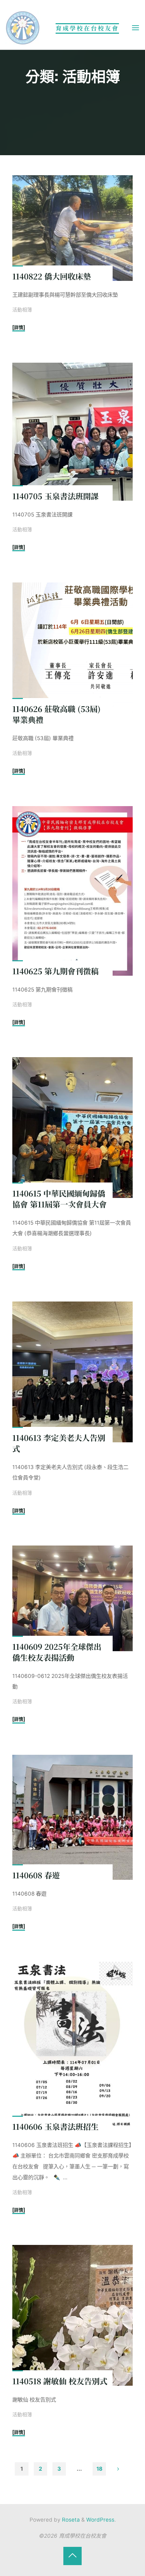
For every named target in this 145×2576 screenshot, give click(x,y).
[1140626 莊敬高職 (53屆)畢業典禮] (72, 648)
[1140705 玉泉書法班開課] (72, 432)
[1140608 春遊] (72, 1817)
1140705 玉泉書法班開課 (55, 496)
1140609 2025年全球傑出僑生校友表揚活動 (57, 1652)
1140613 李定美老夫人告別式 (59, 1443)
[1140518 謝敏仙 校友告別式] (72, 2315)
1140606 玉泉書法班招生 (55, 2126)
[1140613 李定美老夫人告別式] (72, 1372)
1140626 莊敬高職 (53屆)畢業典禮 (56, 714)
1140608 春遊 (36, 1875)
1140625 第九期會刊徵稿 (55, 970)
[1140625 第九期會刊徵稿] (72, 891)
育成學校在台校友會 (87, 28)
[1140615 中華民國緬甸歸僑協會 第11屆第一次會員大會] (72, 1128)
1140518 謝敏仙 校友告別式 (60, 2381)
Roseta (70, 2520)
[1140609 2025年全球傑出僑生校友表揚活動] (72, 1598)
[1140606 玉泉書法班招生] (72, 2046)
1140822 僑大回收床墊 (52, 276)
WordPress (100, 2520)
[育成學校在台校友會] (23, 28)
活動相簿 (22, 310)
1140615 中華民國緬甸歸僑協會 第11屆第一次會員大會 (59, 1198)
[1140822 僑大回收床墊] (72, 228)
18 (99, 2469)
